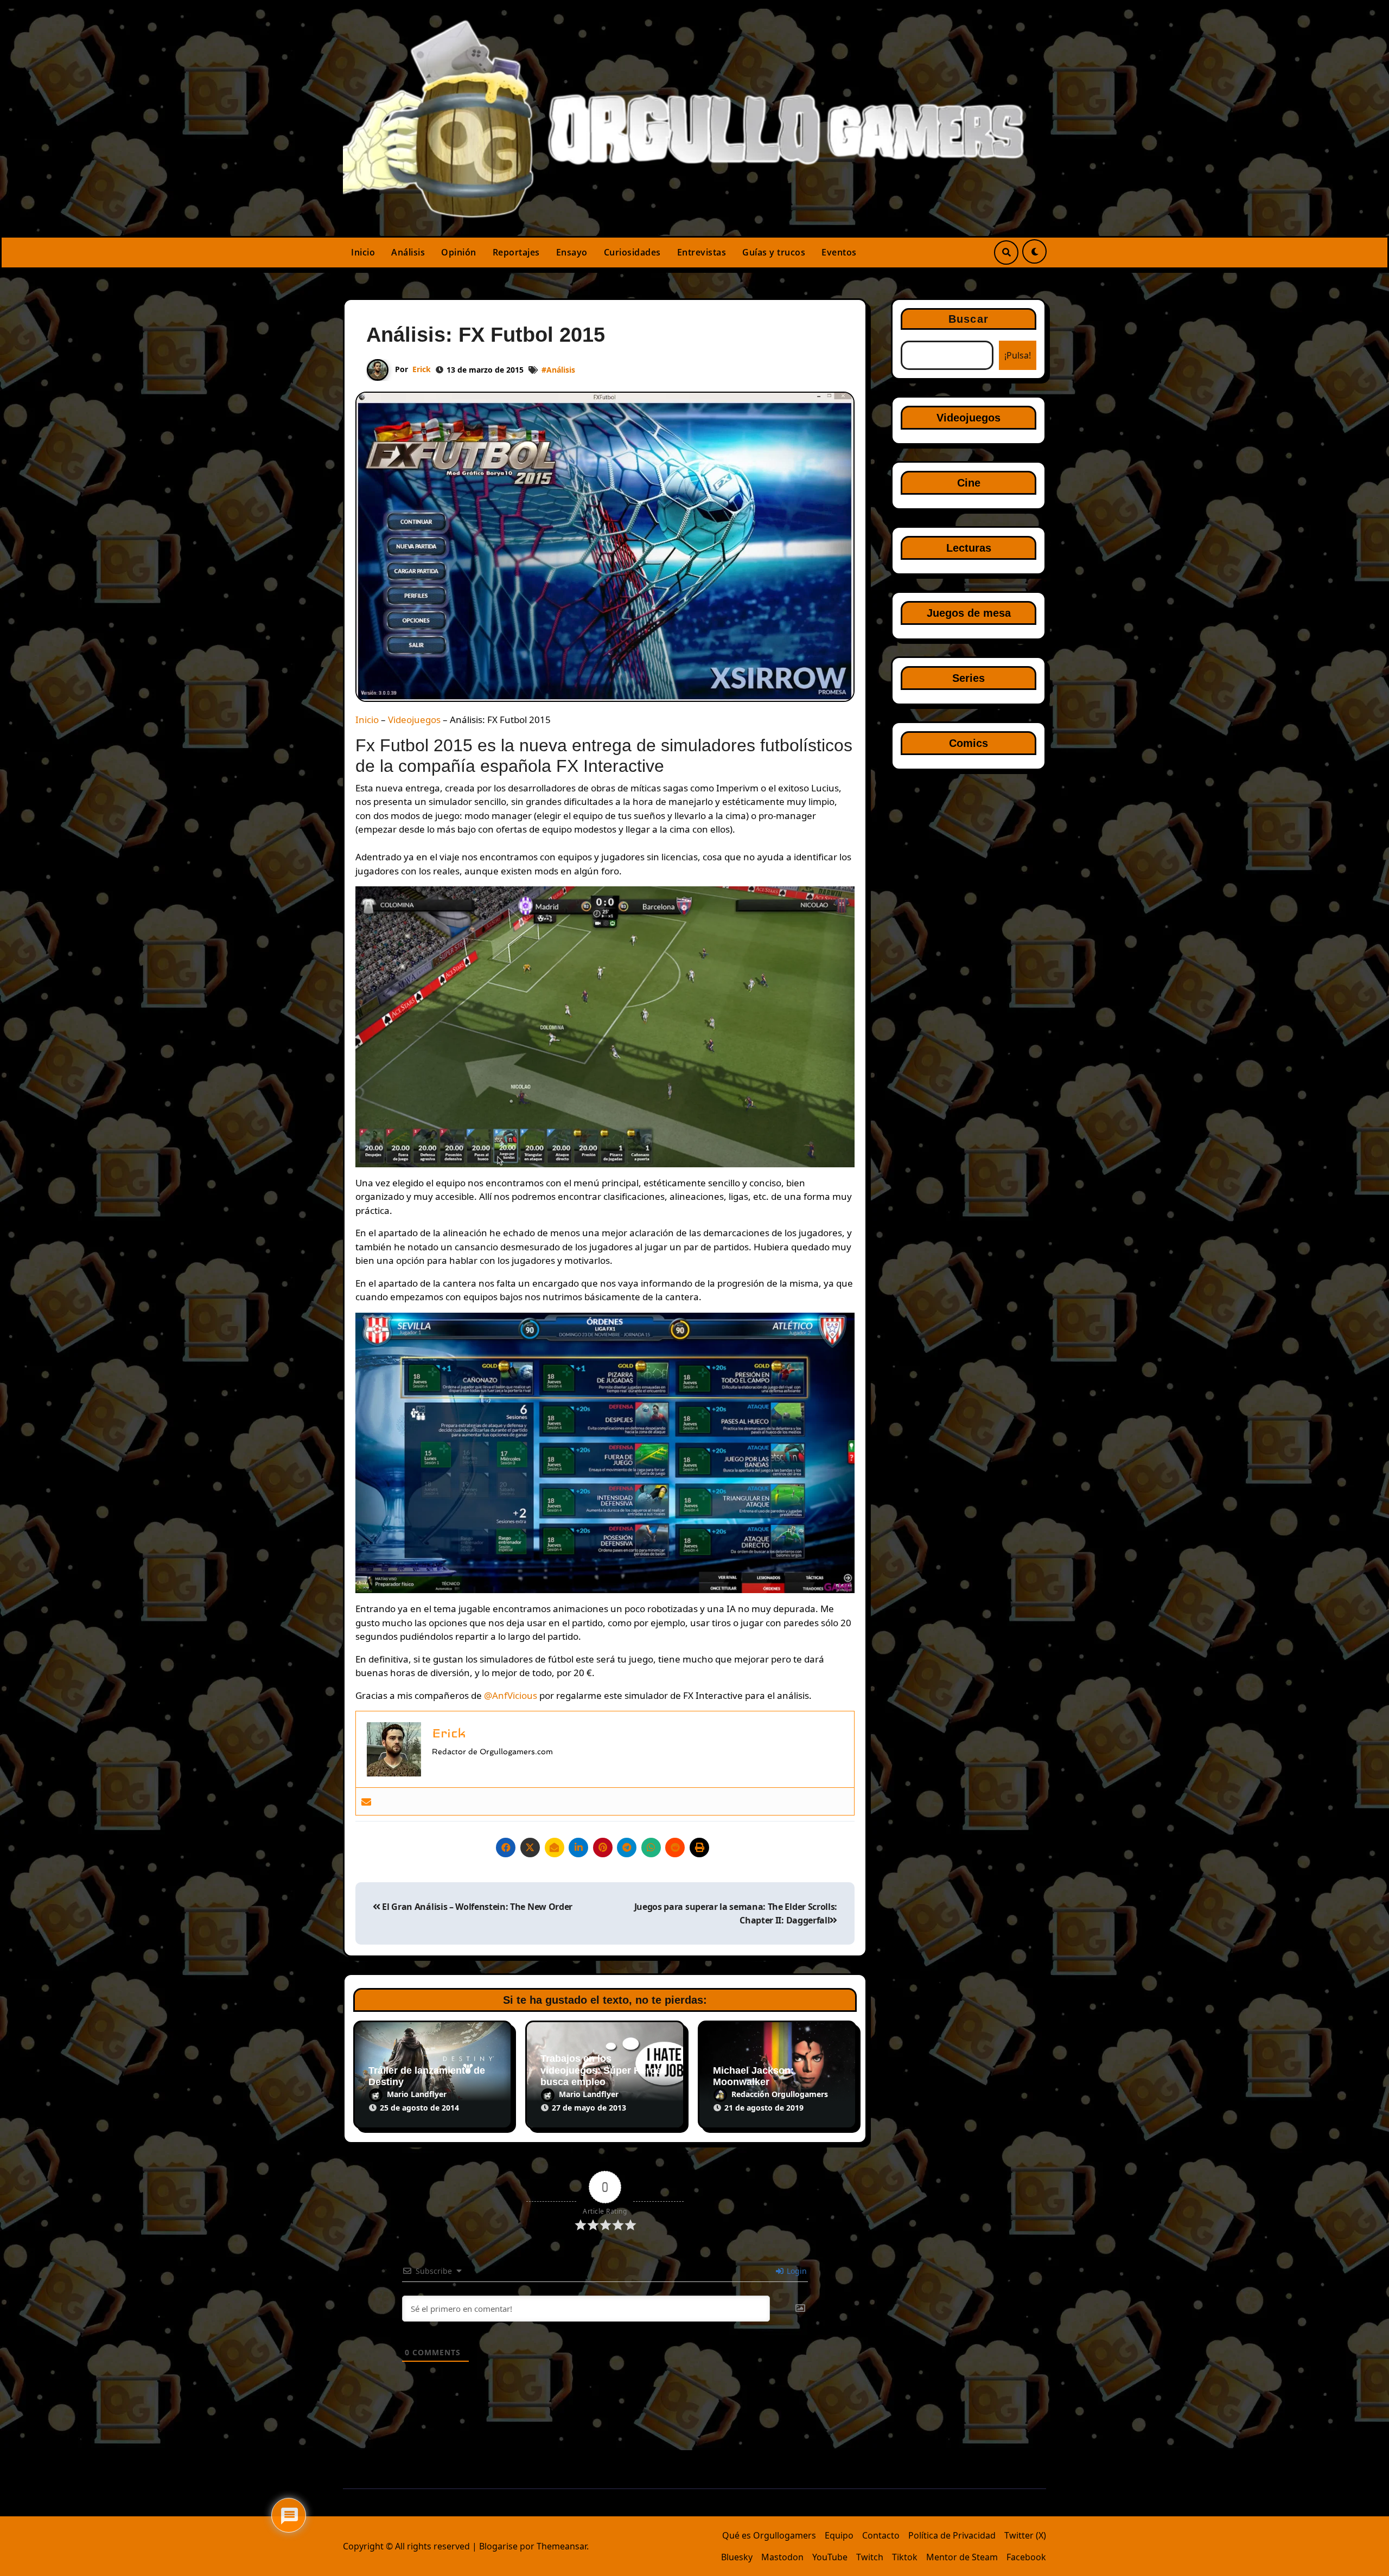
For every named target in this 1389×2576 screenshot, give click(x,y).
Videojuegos (414, 720)
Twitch (870, 2557)
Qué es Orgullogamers (769, 2535)
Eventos (839, 252)
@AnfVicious (511, 1695)
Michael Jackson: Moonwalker (753, 2076)
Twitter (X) (1025, 2535)
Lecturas (969, 548)
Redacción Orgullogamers (780, 2094)
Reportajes (516, 252)
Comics (969, 743)
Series (969, 678)
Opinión (459, 252)
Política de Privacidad (952, 2535)
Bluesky (737, 2557)
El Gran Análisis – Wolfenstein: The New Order (476, 1907)
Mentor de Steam (962, 2557)
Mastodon (782, 2557)
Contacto (881, 2535)
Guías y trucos (774, 252)
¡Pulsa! (1018, 355)
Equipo (839, 2535)
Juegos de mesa (969, 613)
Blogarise (498, 2546)
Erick (422, 369)
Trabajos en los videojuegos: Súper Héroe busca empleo (601, 2070)
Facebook (1026, 2557)
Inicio (363, 252)
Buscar (969, 319)
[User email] (366, 1801)
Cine (969, 483)
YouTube (830, 2557)
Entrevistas (702, 252)
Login (796, 2271)
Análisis (408, 252)
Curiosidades (632, 252)
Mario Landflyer (417, 2094)
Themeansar (562, 2546)
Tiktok (905, 2557)
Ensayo (572, 252)
